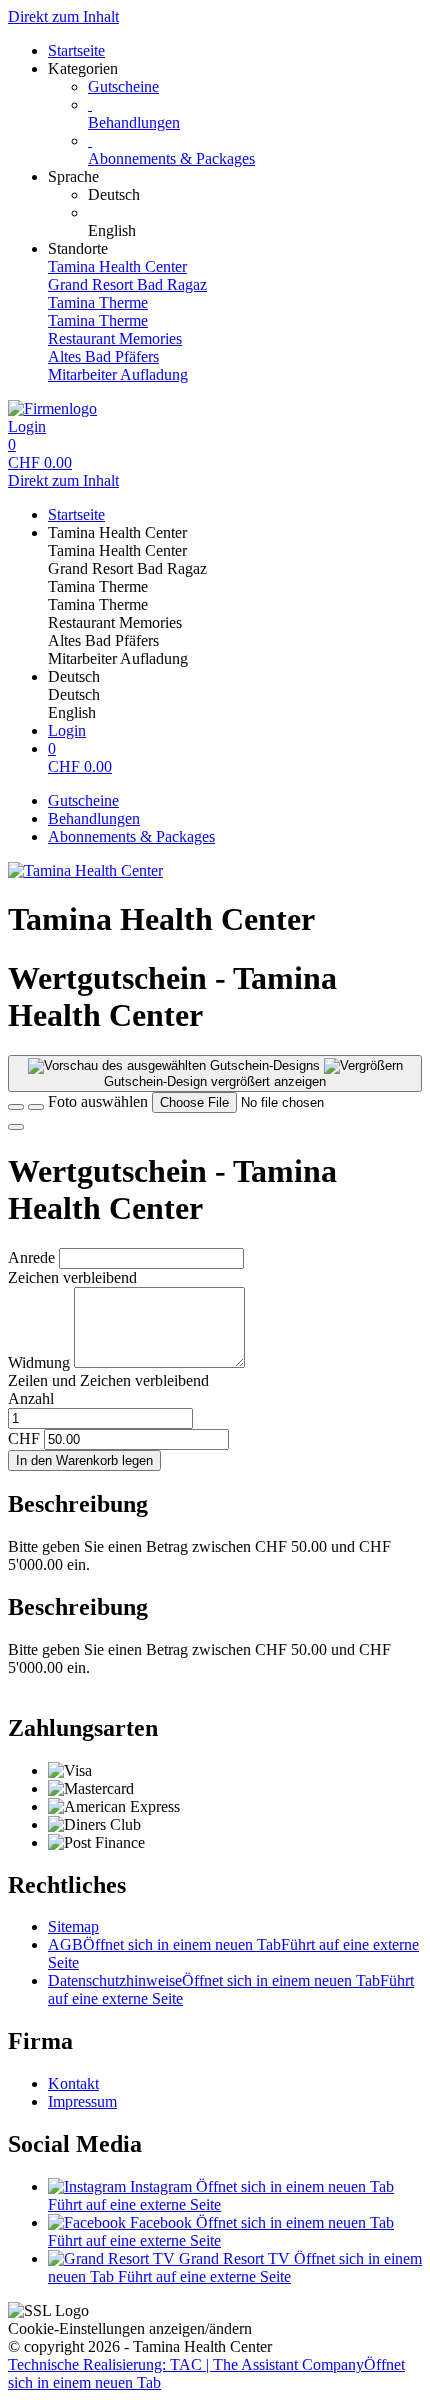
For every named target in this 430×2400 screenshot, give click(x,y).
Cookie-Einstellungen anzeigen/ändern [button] (130, 2328)
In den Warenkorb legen (84, 1460)
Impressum (82, 2101)
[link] (255, 195)
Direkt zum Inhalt (63, 16)
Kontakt (73, 2083)
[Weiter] (16, 1127)
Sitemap (73, 1926)
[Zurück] (16, 1107)
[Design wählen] (36, 1107)
